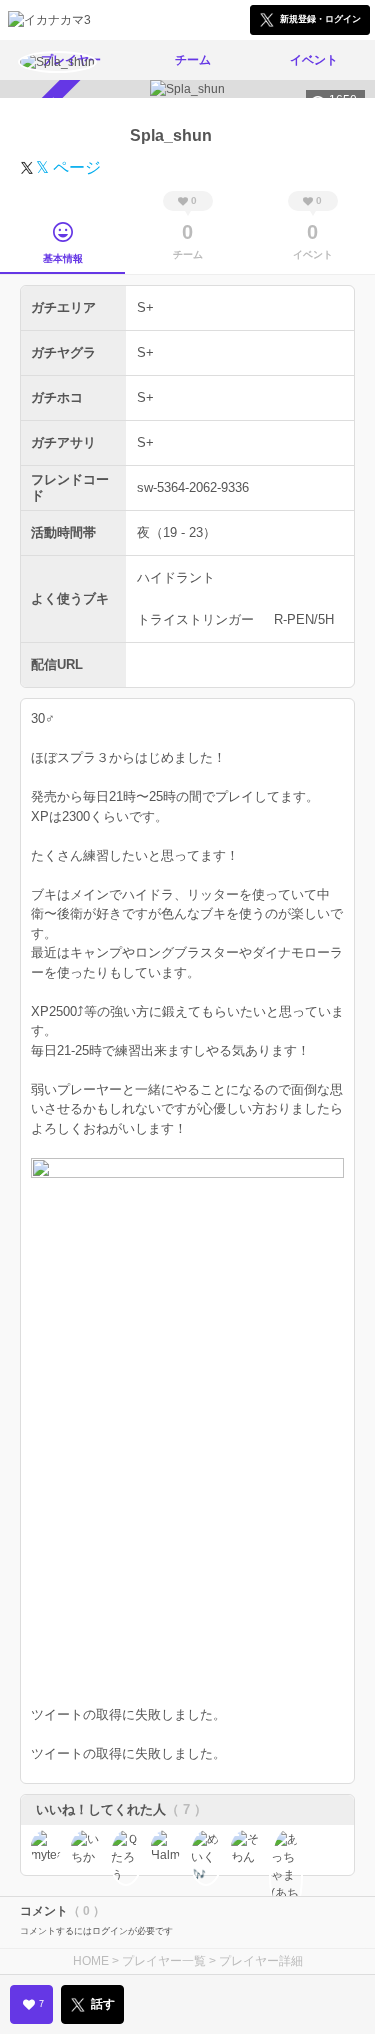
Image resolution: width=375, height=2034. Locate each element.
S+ (145, 307)
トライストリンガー (195, 619)
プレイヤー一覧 (164, 1961)
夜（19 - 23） (176, 532)
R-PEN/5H (304, 619)
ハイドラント (176, 577)
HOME (91, 1961)
